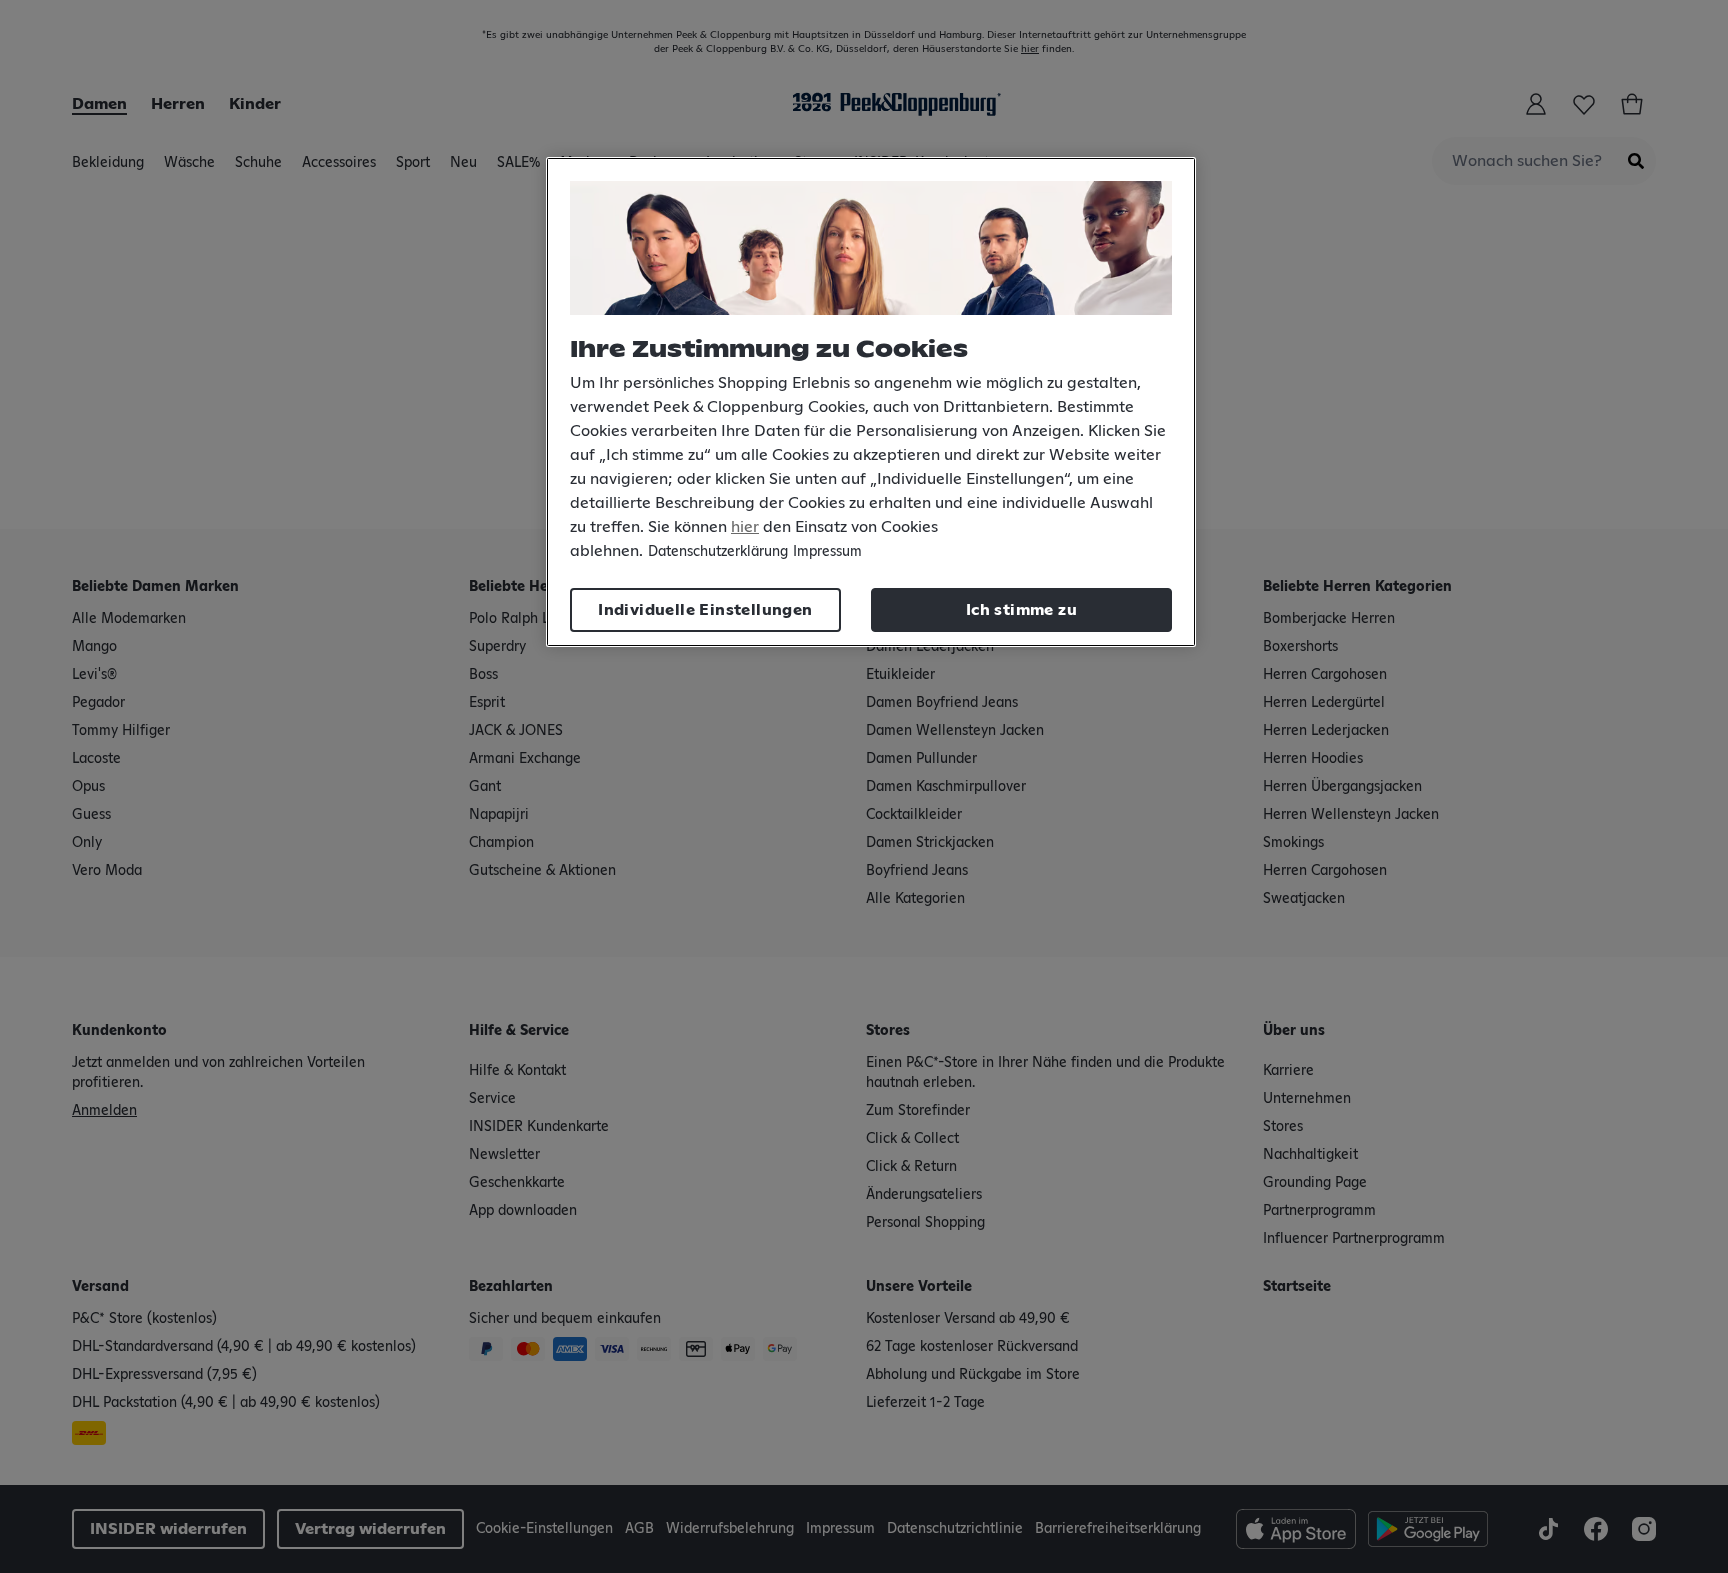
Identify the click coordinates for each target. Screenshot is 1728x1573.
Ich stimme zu (1021, 610)
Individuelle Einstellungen (705, 610)
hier (745, 527)
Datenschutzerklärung (718, 552)
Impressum (827, 552)
